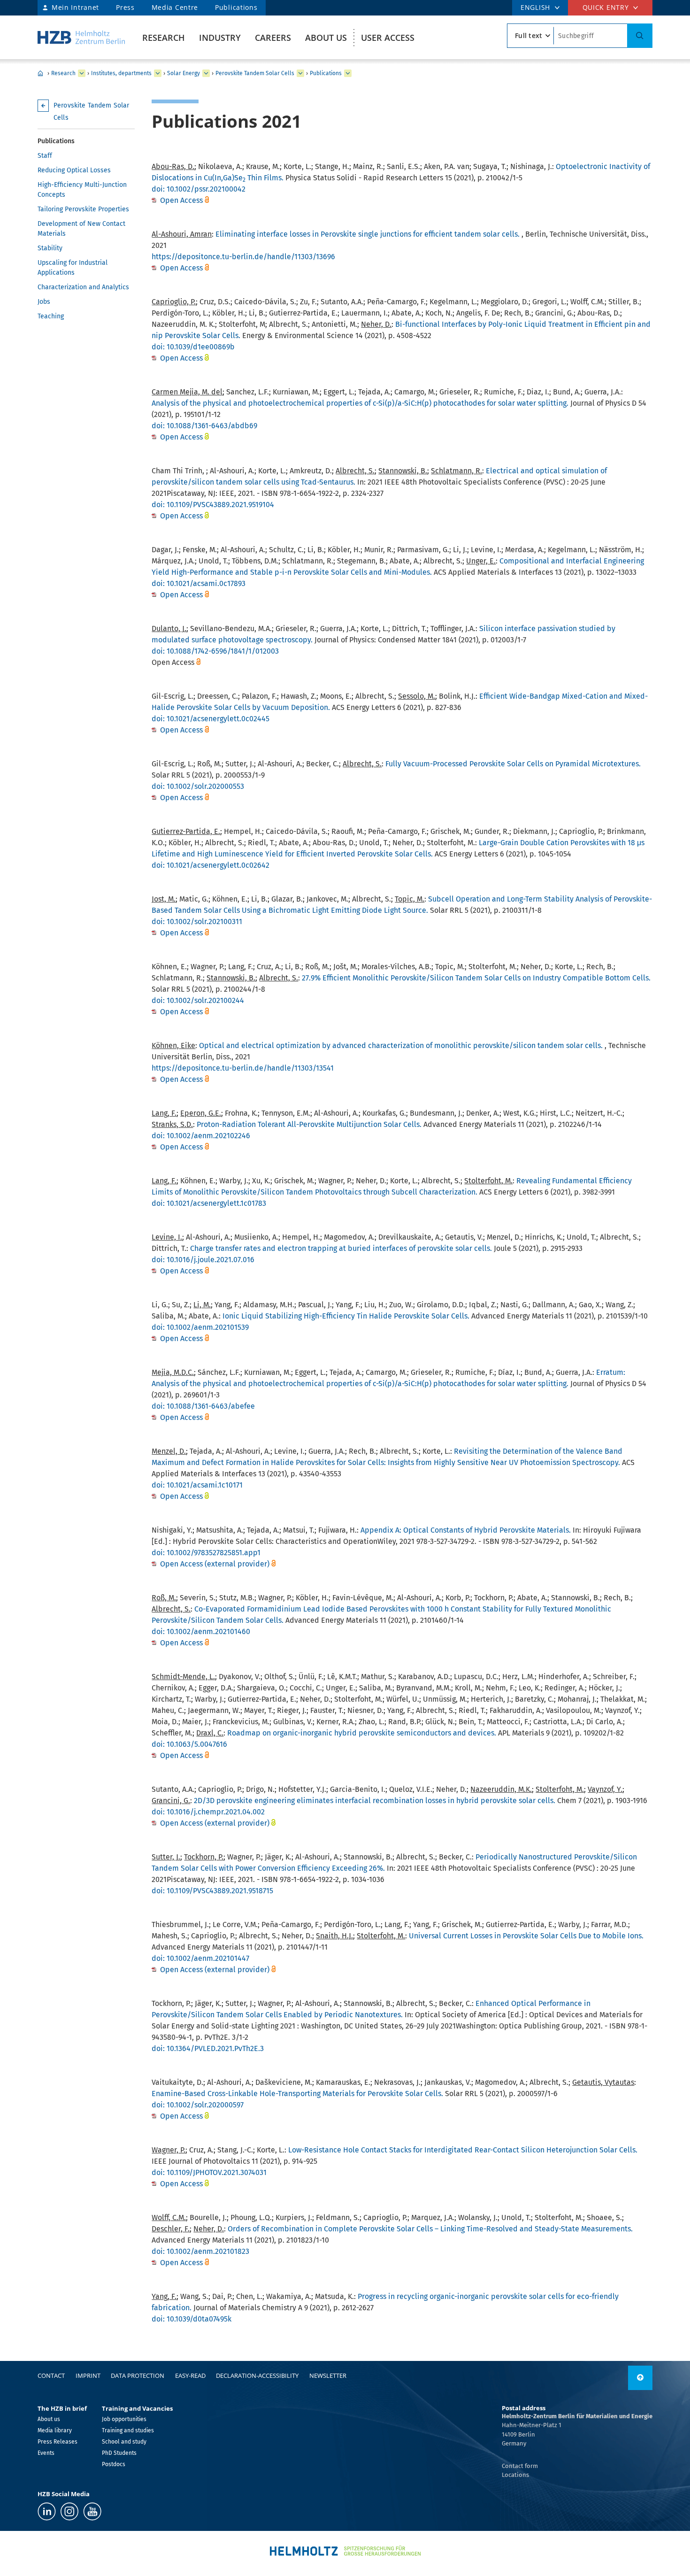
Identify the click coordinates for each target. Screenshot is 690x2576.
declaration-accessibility (257, 2375)
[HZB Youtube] (92, 2511)
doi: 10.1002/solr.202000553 (198, 786)
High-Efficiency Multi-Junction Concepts (82, 190)
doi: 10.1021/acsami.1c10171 (197, 1485)
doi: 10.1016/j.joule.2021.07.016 (203, 1260)
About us (326, 38)
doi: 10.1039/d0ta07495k (192, 2319)
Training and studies (128, 2430)
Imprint (88, 2375)
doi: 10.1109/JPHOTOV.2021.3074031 (209, 2172)
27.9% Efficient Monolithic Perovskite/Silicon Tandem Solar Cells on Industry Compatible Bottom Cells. (476, 978)
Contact (51, 2375)
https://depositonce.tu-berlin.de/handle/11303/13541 (243, 1068)
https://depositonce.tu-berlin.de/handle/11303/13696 (243, 257)
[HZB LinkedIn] (47, 2511)
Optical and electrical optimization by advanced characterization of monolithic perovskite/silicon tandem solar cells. (401, 1045)
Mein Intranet (75, 7)
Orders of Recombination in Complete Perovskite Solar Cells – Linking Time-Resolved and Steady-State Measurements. (430, 2229)
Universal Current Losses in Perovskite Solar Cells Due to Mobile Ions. (526, 1936)
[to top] (640, 2378)
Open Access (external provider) (215, 1564)
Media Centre (175, 7)
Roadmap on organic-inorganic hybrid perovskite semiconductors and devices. (362, 1733)
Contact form (520, 2466)
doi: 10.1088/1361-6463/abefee (203, 1406)
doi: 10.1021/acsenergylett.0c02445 (211, 719)
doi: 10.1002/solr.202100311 (197, 922)
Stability (50, 248)
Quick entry (606, 7)
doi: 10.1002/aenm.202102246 (201, 1136)
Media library (55, 2430)
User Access (388, 38)
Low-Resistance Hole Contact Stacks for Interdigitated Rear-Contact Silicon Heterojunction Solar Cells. (463, 2150)
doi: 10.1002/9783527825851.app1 (206, 1553)
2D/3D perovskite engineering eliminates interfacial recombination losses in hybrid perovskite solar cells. (375, 1801)
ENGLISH (535, 7)
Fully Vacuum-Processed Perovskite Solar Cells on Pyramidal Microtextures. (513, 764)
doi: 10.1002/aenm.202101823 (200, 2251)
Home (40, 73)
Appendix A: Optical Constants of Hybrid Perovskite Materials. (466, 1530)
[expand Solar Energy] (206, 73)
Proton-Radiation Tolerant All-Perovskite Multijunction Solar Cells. (309, 1124)
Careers (273, 38)
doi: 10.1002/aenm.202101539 (200, 1327)
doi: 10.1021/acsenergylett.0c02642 (211, 865)
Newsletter (328, 2375)
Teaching (51, 316)
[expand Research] (82, 73)
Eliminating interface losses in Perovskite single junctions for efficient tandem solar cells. (368, 234)
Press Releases (57, 2442)
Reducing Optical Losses (74, 170)
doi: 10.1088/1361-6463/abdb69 (204, 426)
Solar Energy (184, 73)
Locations (515, 2475)
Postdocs (114, 2464)
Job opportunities (124, 2419)
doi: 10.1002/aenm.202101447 (200, 1958)
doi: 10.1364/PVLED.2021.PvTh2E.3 (208, 2048)
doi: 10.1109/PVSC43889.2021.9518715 (212, 1891)
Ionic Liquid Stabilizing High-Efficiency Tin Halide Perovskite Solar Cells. (346, 1316)
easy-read (190, 2375)
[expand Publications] (348, 73)
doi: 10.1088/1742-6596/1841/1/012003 (215, 651)
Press (125, 7)
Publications (236, 7)
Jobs (44, 302)
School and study (124, 2442)
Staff (45, 156)
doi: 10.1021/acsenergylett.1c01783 (209, 1203)
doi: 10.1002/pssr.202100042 (199, 189)
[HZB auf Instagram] (69, 2511)
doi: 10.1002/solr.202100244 (198, 1000)
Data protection (138, 2375)
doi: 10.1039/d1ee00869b (193, 347)
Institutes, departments (121, 73)
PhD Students (119, 2453)
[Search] (640, 36)
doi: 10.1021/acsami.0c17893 (199, 583)
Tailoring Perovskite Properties (83, 209)
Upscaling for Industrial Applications (73, 268)
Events (46, 2453)
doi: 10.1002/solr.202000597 (198, 2105)
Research (164, 38)
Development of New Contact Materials (81, 229)
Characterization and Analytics (83, 287)
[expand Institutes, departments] (158, 73)
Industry (220, 38)
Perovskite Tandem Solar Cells (255, 73)
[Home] (81, 37)
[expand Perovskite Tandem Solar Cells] (300, 73)
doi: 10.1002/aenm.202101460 (201, 1631)
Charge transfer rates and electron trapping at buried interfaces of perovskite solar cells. (341, 1248)
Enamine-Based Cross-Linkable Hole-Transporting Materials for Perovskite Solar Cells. (297, 2094)
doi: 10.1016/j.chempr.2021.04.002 (208, 1812)
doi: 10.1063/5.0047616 (189, 1744)
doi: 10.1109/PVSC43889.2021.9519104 (213, 505)
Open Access (182, 200)
